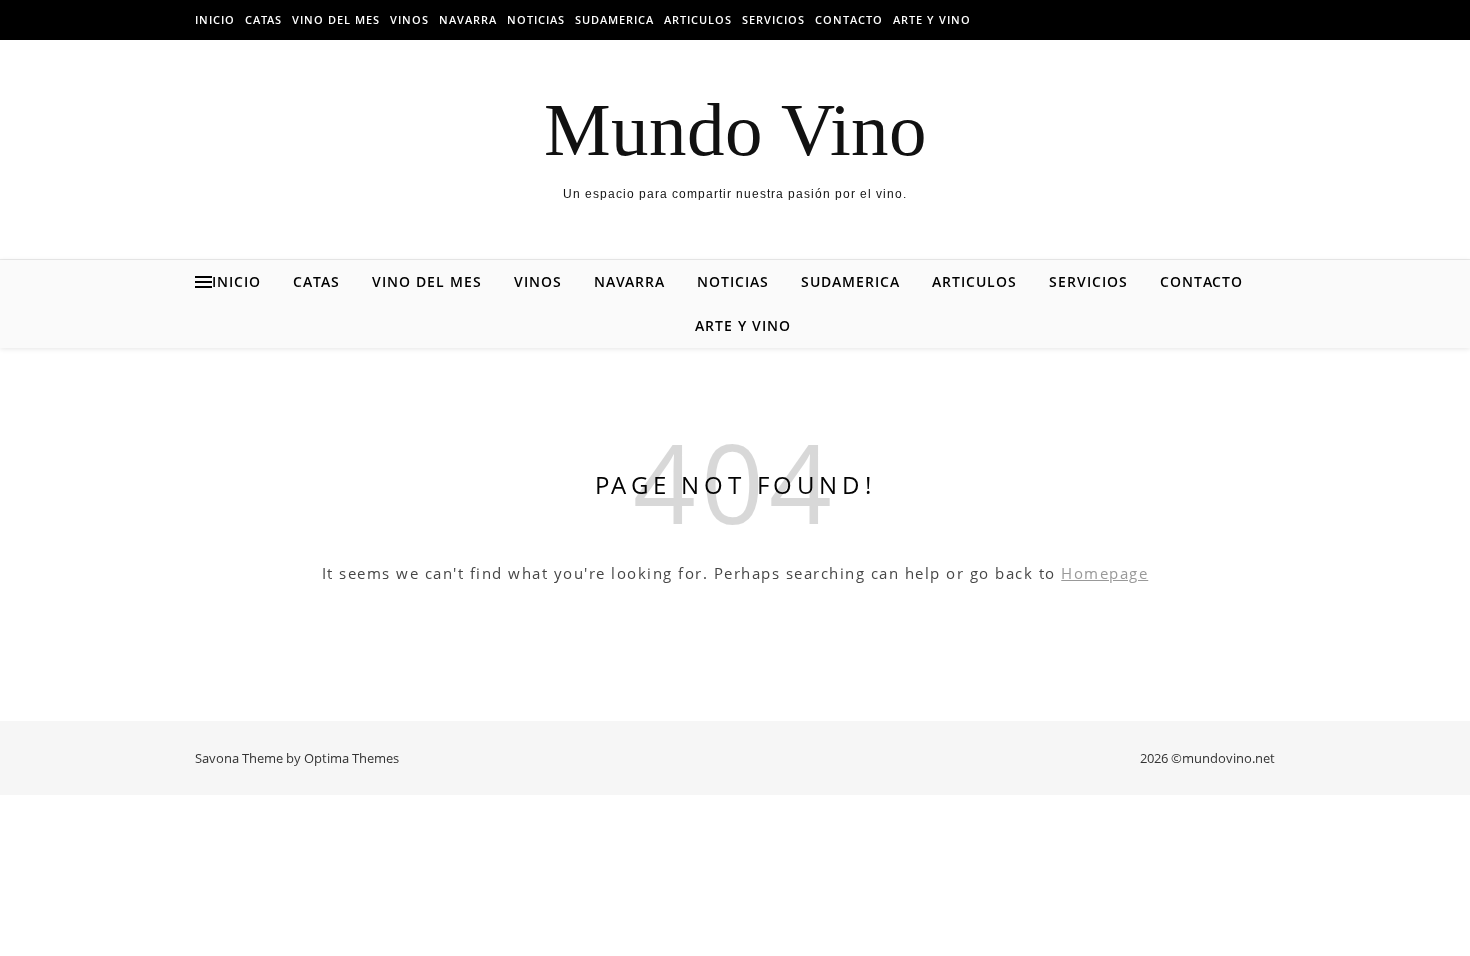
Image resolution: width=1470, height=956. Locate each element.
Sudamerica (614, 19)
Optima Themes (351, 758)
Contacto (849, 19)
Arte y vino (932, 19)
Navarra (468, 19)
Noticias (536, 19)
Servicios (773, 19)
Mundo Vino (735, 129)
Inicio (215, 19)
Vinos (409, 19)
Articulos (698, 19)
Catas (263, 19)
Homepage (1104, 573)
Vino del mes (336, 19)
